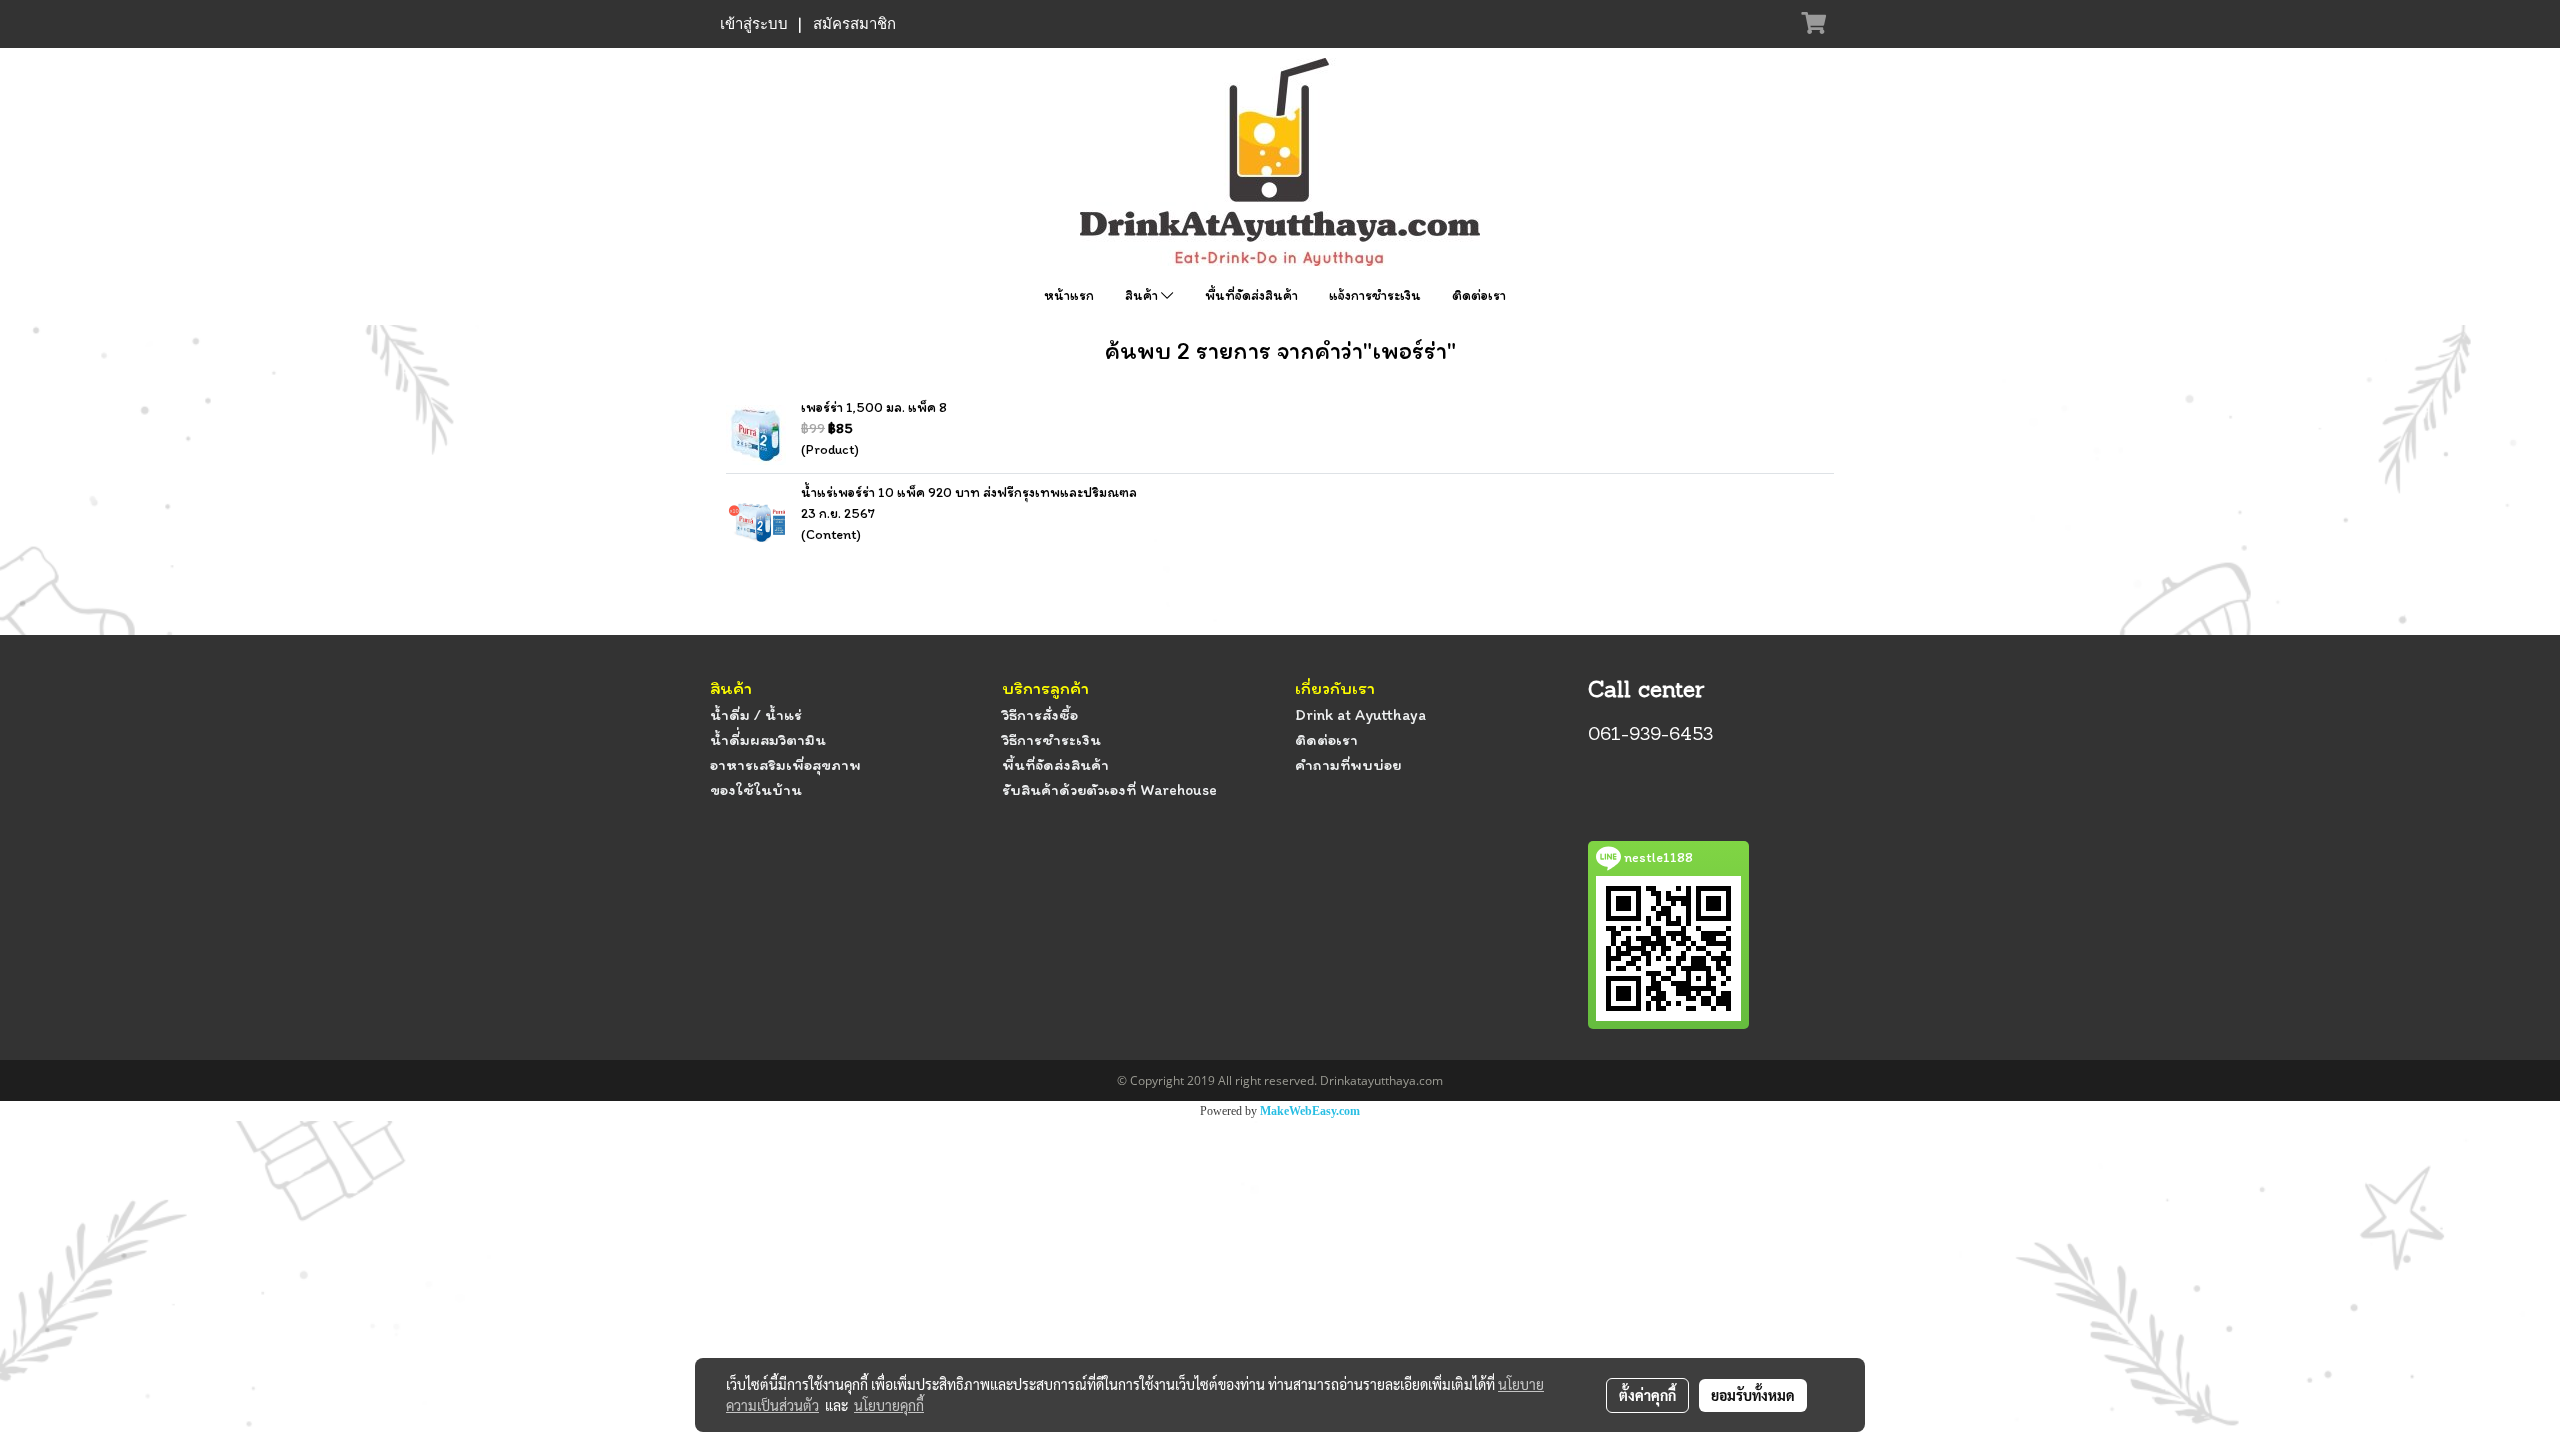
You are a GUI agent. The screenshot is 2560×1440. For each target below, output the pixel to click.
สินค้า (1143, 295)
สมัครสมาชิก (854, 24)
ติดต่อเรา (1479, 295)
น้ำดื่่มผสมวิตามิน (768, 739)
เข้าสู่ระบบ (754, 24)
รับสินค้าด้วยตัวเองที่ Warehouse (1109, 789)
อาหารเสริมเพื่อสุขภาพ (785, 764)
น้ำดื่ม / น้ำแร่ (756, 714)
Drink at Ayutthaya (1360, 714)
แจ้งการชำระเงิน (1375, 295)
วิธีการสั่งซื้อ (1040, 714)
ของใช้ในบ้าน (756, 789)
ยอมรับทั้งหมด (1753, 1395)
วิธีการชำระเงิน (1051, 739)
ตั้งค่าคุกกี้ (1647, 1395)
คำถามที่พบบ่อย (1348, 764)
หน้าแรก (1069, 295)
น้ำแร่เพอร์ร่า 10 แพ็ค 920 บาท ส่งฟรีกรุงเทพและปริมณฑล (969, 492)
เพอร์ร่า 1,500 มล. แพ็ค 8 (874, 407)
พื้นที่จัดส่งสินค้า (1251, 295)
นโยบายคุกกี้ (889, 1405)
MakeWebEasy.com (1310, 1111)
